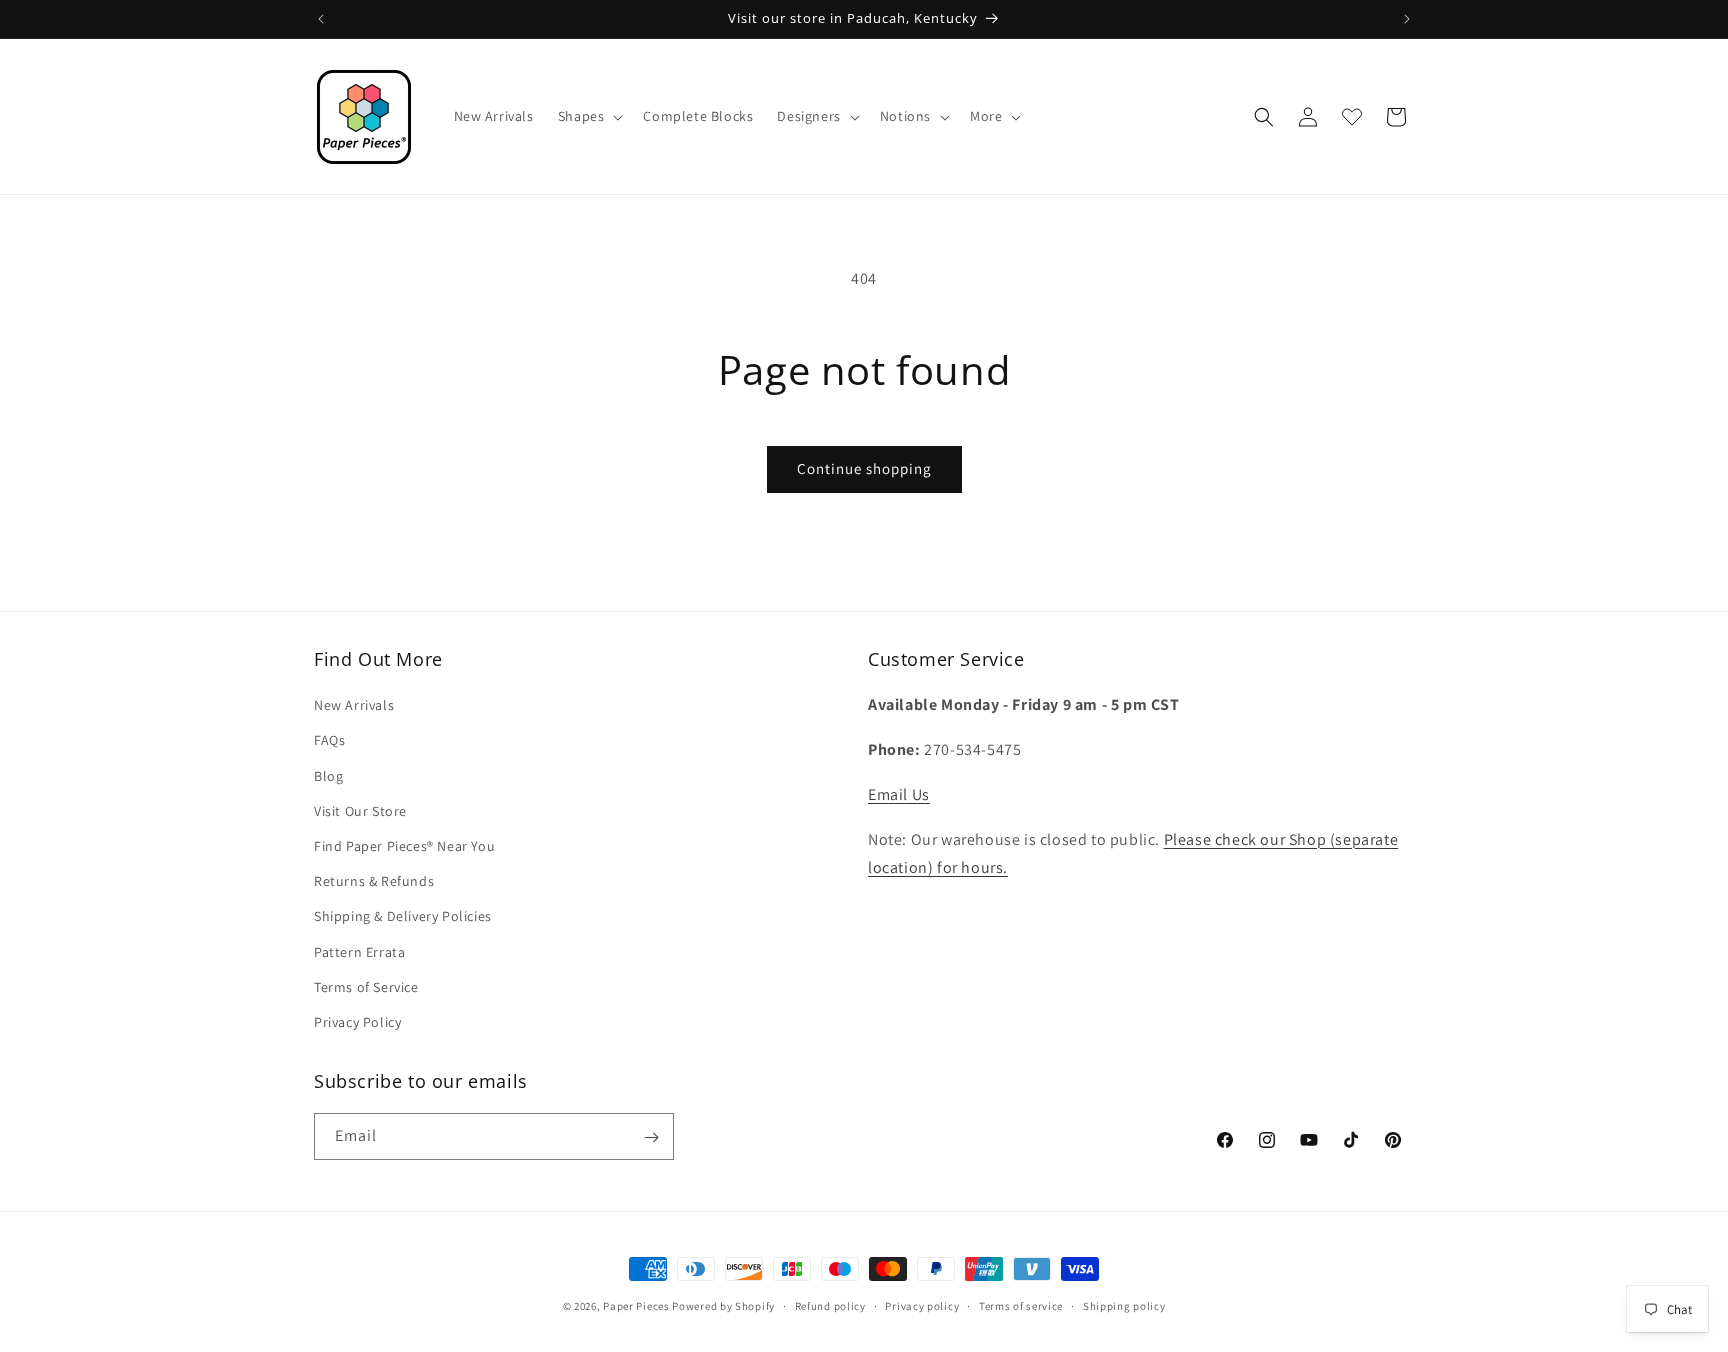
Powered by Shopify (723, 1306)
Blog (328, 776)
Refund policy (830, 1305)
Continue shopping (864, 468)
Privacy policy (922, 1305)
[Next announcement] (1407, 19)
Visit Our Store (360, 811)
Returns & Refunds (374, 881)
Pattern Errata (359, 952)
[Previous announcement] (321, 19)
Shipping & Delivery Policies (403, 916)
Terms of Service (366, 987)
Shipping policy (1124, 1305)
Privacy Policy (357, 1022)
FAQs (329, 741)
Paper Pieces (636, 1306)
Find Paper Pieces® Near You (404, 846)
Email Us (899, 794)
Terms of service (1021, 1305)
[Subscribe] (651, 1137)
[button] (589, 116)
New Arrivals (354, 705)
